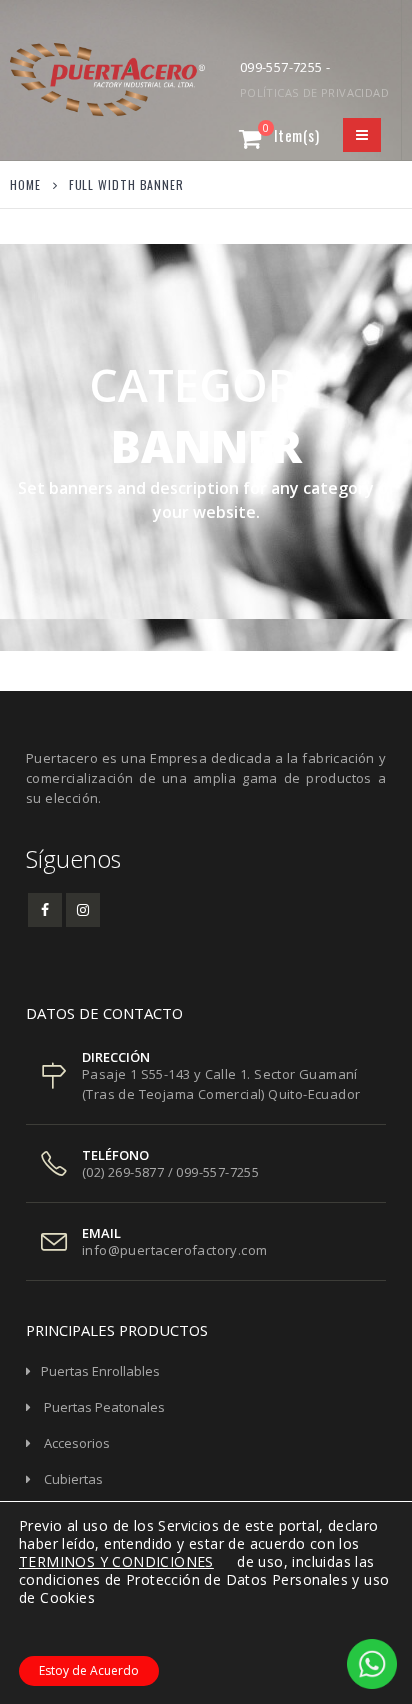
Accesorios (77, 1443)
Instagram (83, 910)
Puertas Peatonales (104, 1407)
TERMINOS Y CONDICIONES (116, 1561)
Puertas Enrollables (100, 1371)
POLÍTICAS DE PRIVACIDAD (314, 92)
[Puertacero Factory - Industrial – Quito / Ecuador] (65, 79)
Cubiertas (73, 1479)
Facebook (45, 910)
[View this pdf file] (223, 1561)
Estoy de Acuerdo (89, 1670)
